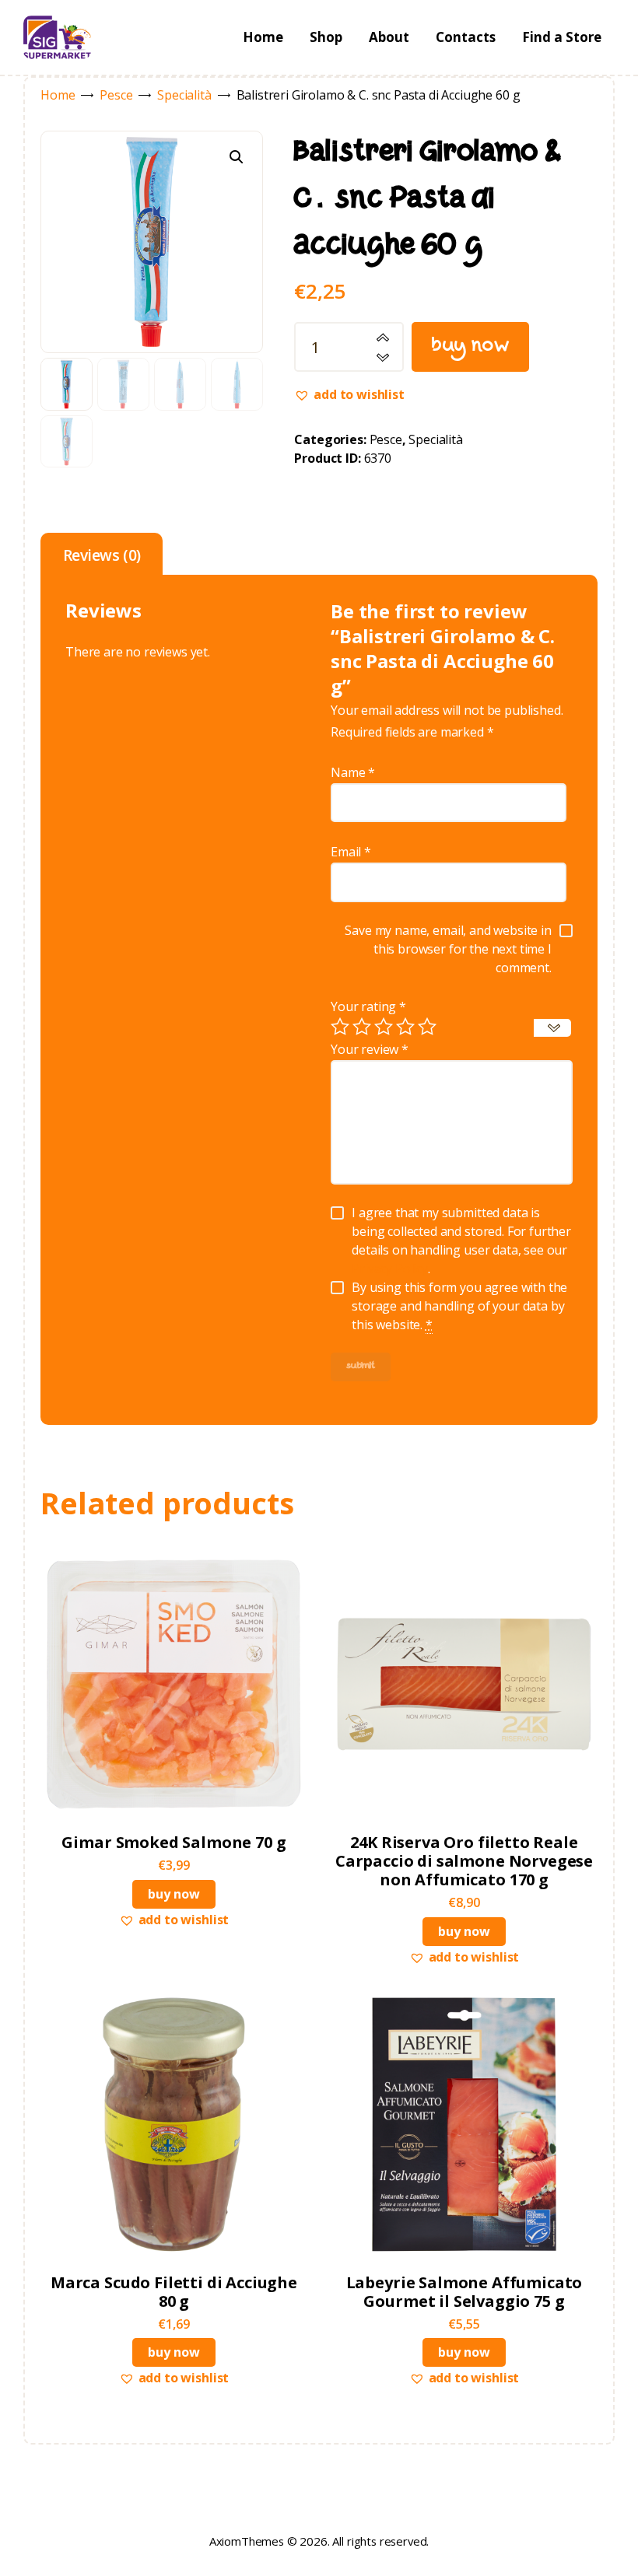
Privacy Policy (390, 1269)
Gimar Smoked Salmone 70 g (174, 1843)
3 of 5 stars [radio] (384, 1027)
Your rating (368, 1006)
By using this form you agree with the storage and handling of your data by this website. (459, 1306)
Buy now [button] (174, 1894)
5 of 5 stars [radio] (427, 1027)
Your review (370, 1049)
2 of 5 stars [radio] (362, 1027)
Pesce (116, 95)
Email (351, 852)
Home (58, 95)
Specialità (184, 95)
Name (353, 772)
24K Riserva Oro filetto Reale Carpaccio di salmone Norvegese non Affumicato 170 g (464, 1861)
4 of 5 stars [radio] (405, 1027)
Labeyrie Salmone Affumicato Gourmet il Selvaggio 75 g (464, 2292)
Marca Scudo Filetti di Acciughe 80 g (174, 2292)
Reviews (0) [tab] (102, 555)
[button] (237, 157)
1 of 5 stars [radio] (340, 1027)
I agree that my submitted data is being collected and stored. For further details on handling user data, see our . (461, 1241)
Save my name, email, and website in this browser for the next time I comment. (448, 949)
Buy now (471, 347)
